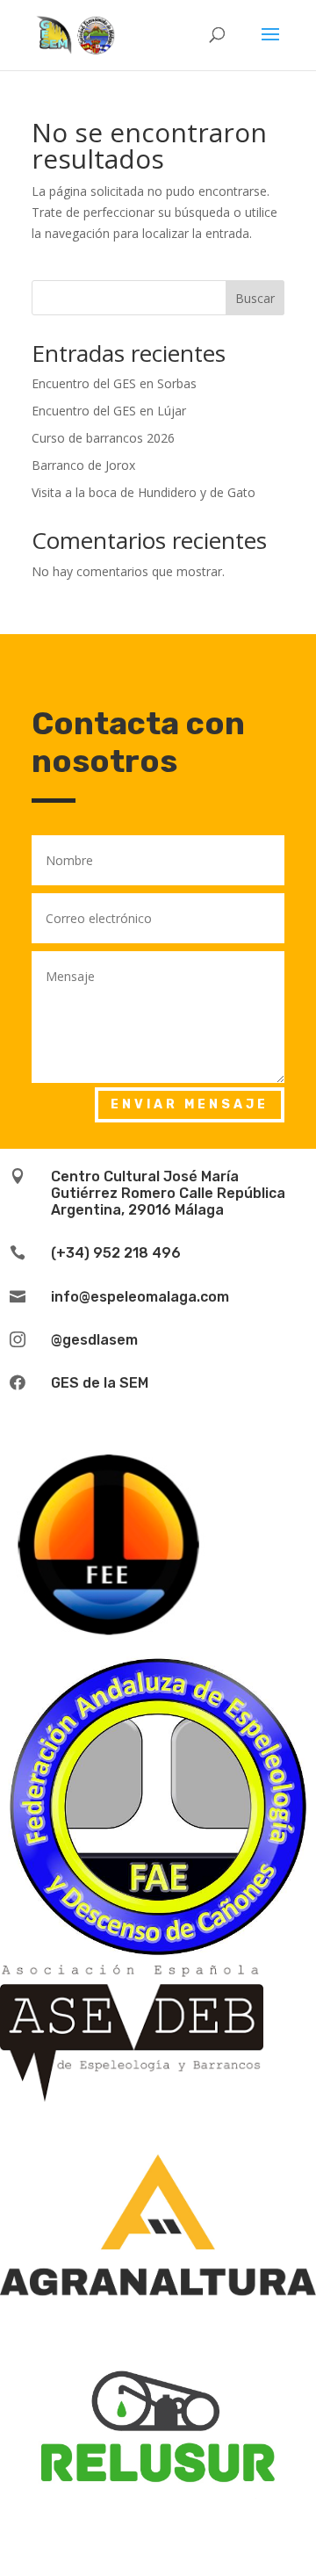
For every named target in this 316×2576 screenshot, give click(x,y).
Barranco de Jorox (83, 465)
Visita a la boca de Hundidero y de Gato (144, 492)
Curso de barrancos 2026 (103, 438)
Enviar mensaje (190, 1104)
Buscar (255, 298)
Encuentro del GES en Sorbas (114, 383)
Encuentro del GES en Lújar (109, 411)
